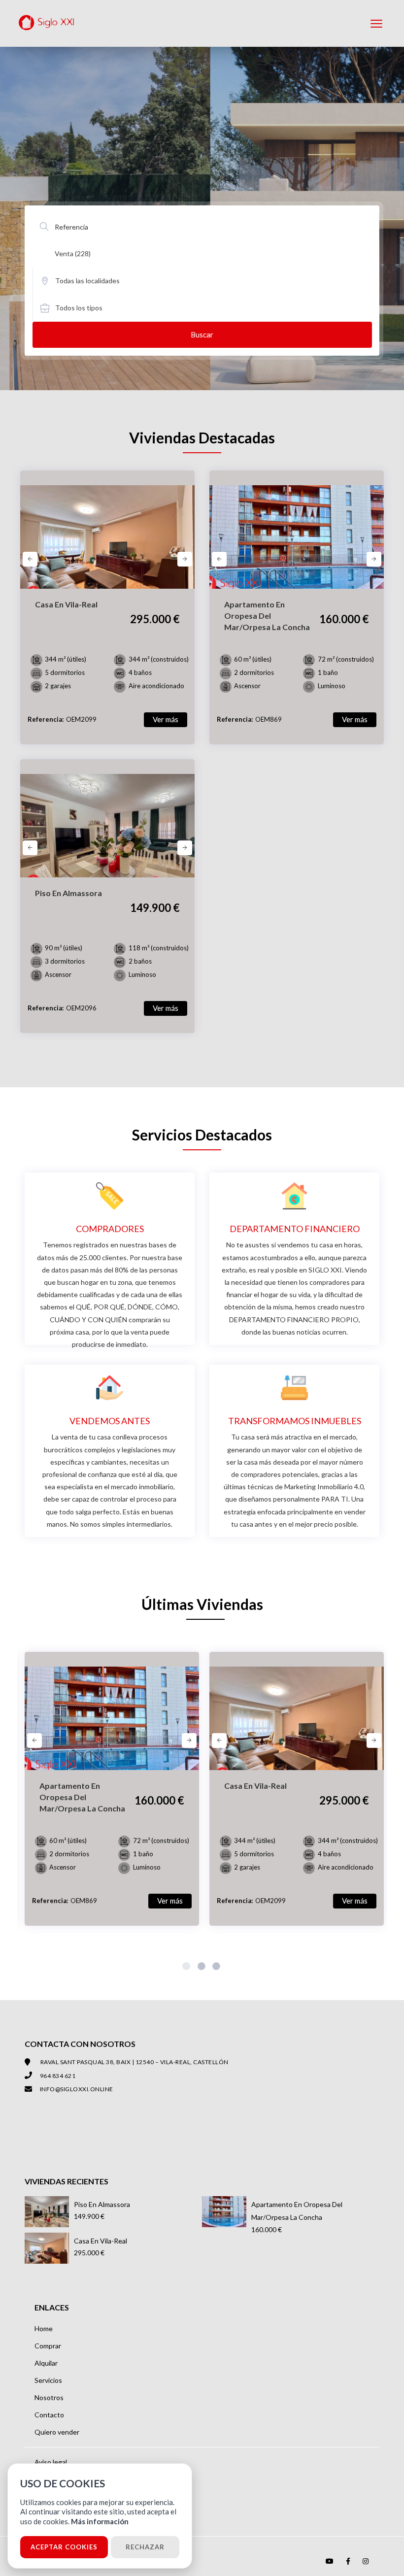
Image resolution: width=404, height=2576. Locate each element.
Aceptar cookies (64, 2547)
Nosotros (49, 2397)
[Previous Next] (107, 530)
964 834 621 (58, 2076)
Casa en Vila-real (101, 2241)
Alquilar (46, 2363)
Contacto (49, 2415)
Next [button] (185, 559)
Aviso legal (51, 2462)
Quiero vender (57, 2432)
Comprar (48, 2346)
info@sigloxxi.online (77, 2089)
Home (44, 2328)
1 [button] (187, 1968)
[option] (107, 544)
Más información (100, 2521)
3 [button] (217, 1968)
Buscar (202, 335)
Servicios (48, 2380)
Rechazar (145, 2547)
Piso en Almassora (102, 2204)
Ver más (166, 719)
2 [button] (202, 1968)
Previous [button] (30, 559)
